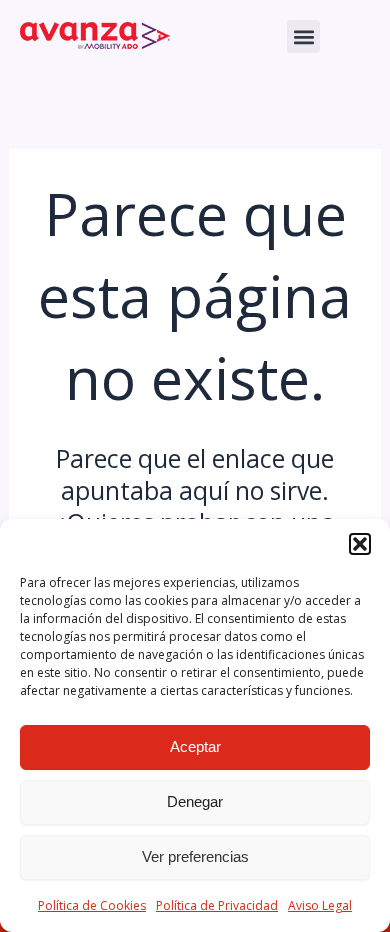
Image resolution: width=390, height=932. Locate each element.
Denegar (195, 801)
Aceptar (195, 746)
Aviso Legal (320, 905)
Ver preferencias (195, 856)
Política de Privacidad (217, 905)
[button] (360, 544)
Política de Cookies (92, 905)
